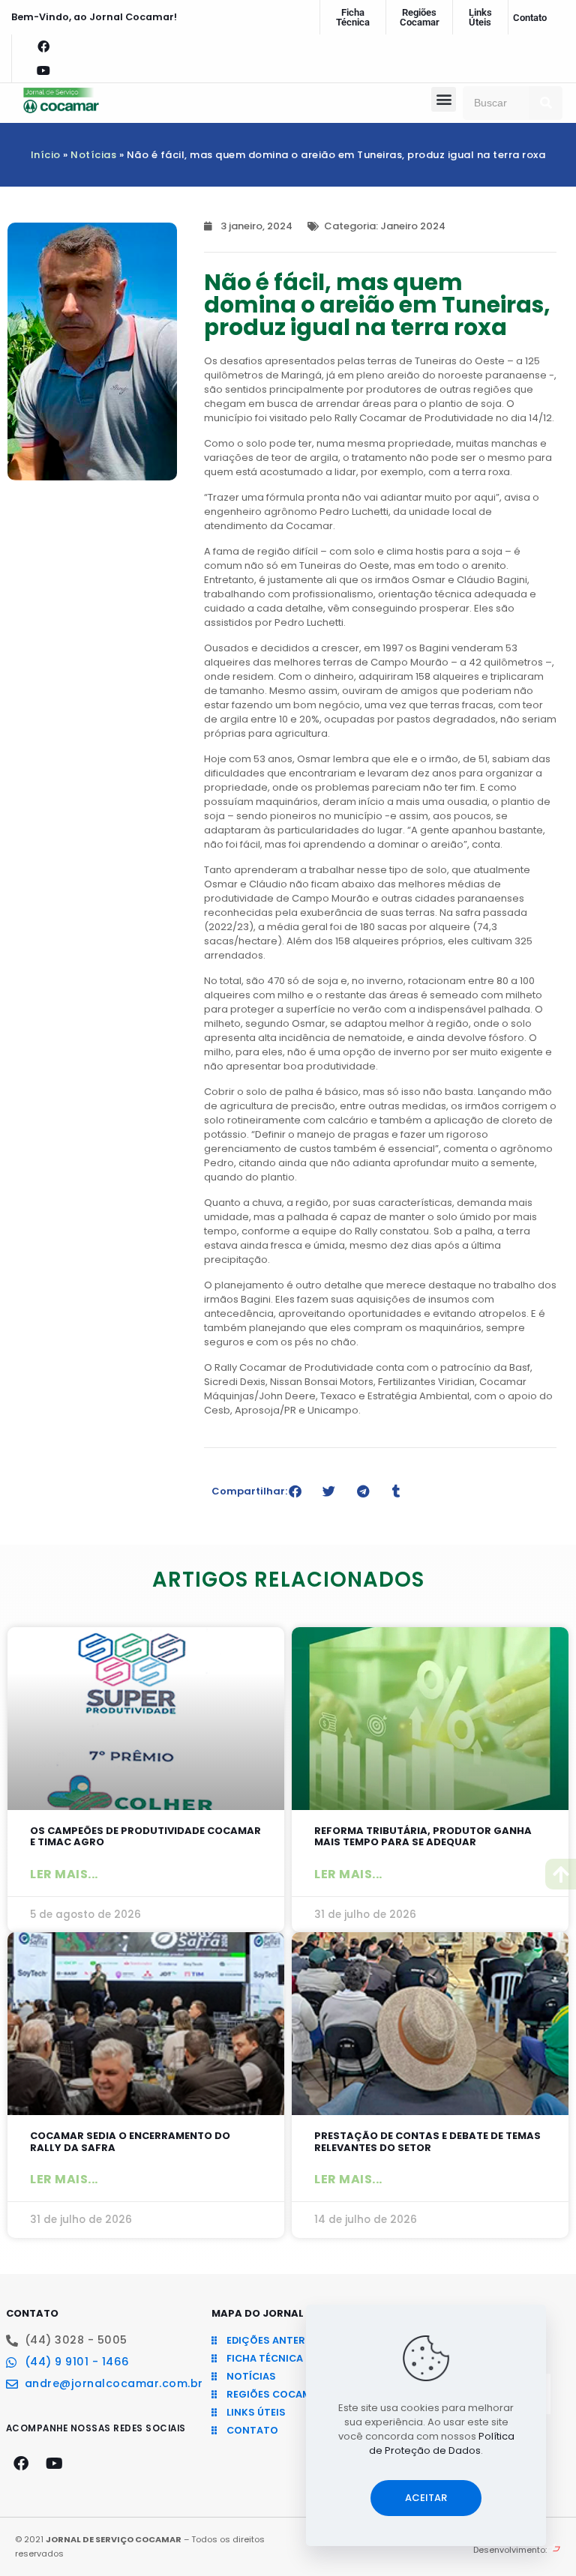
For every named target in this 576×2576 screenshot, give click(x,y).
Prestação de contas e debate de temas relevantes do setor (427, 2142)
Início (46, 155)
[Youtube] (43, 70)
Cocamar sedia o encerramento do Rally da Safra (130, 2142)
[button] (444, 99)
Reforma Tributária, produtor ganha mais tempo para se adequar (423, 1837)
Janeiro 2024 (413, 226)
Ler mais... (64, 1874)
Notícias (93, 155)
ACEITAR (426, 2498)
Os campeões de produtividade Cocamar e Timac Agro (145, 1837)
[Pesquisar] (546, 103)
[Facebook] (43, 46)
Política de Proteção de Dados (442, 2443)
